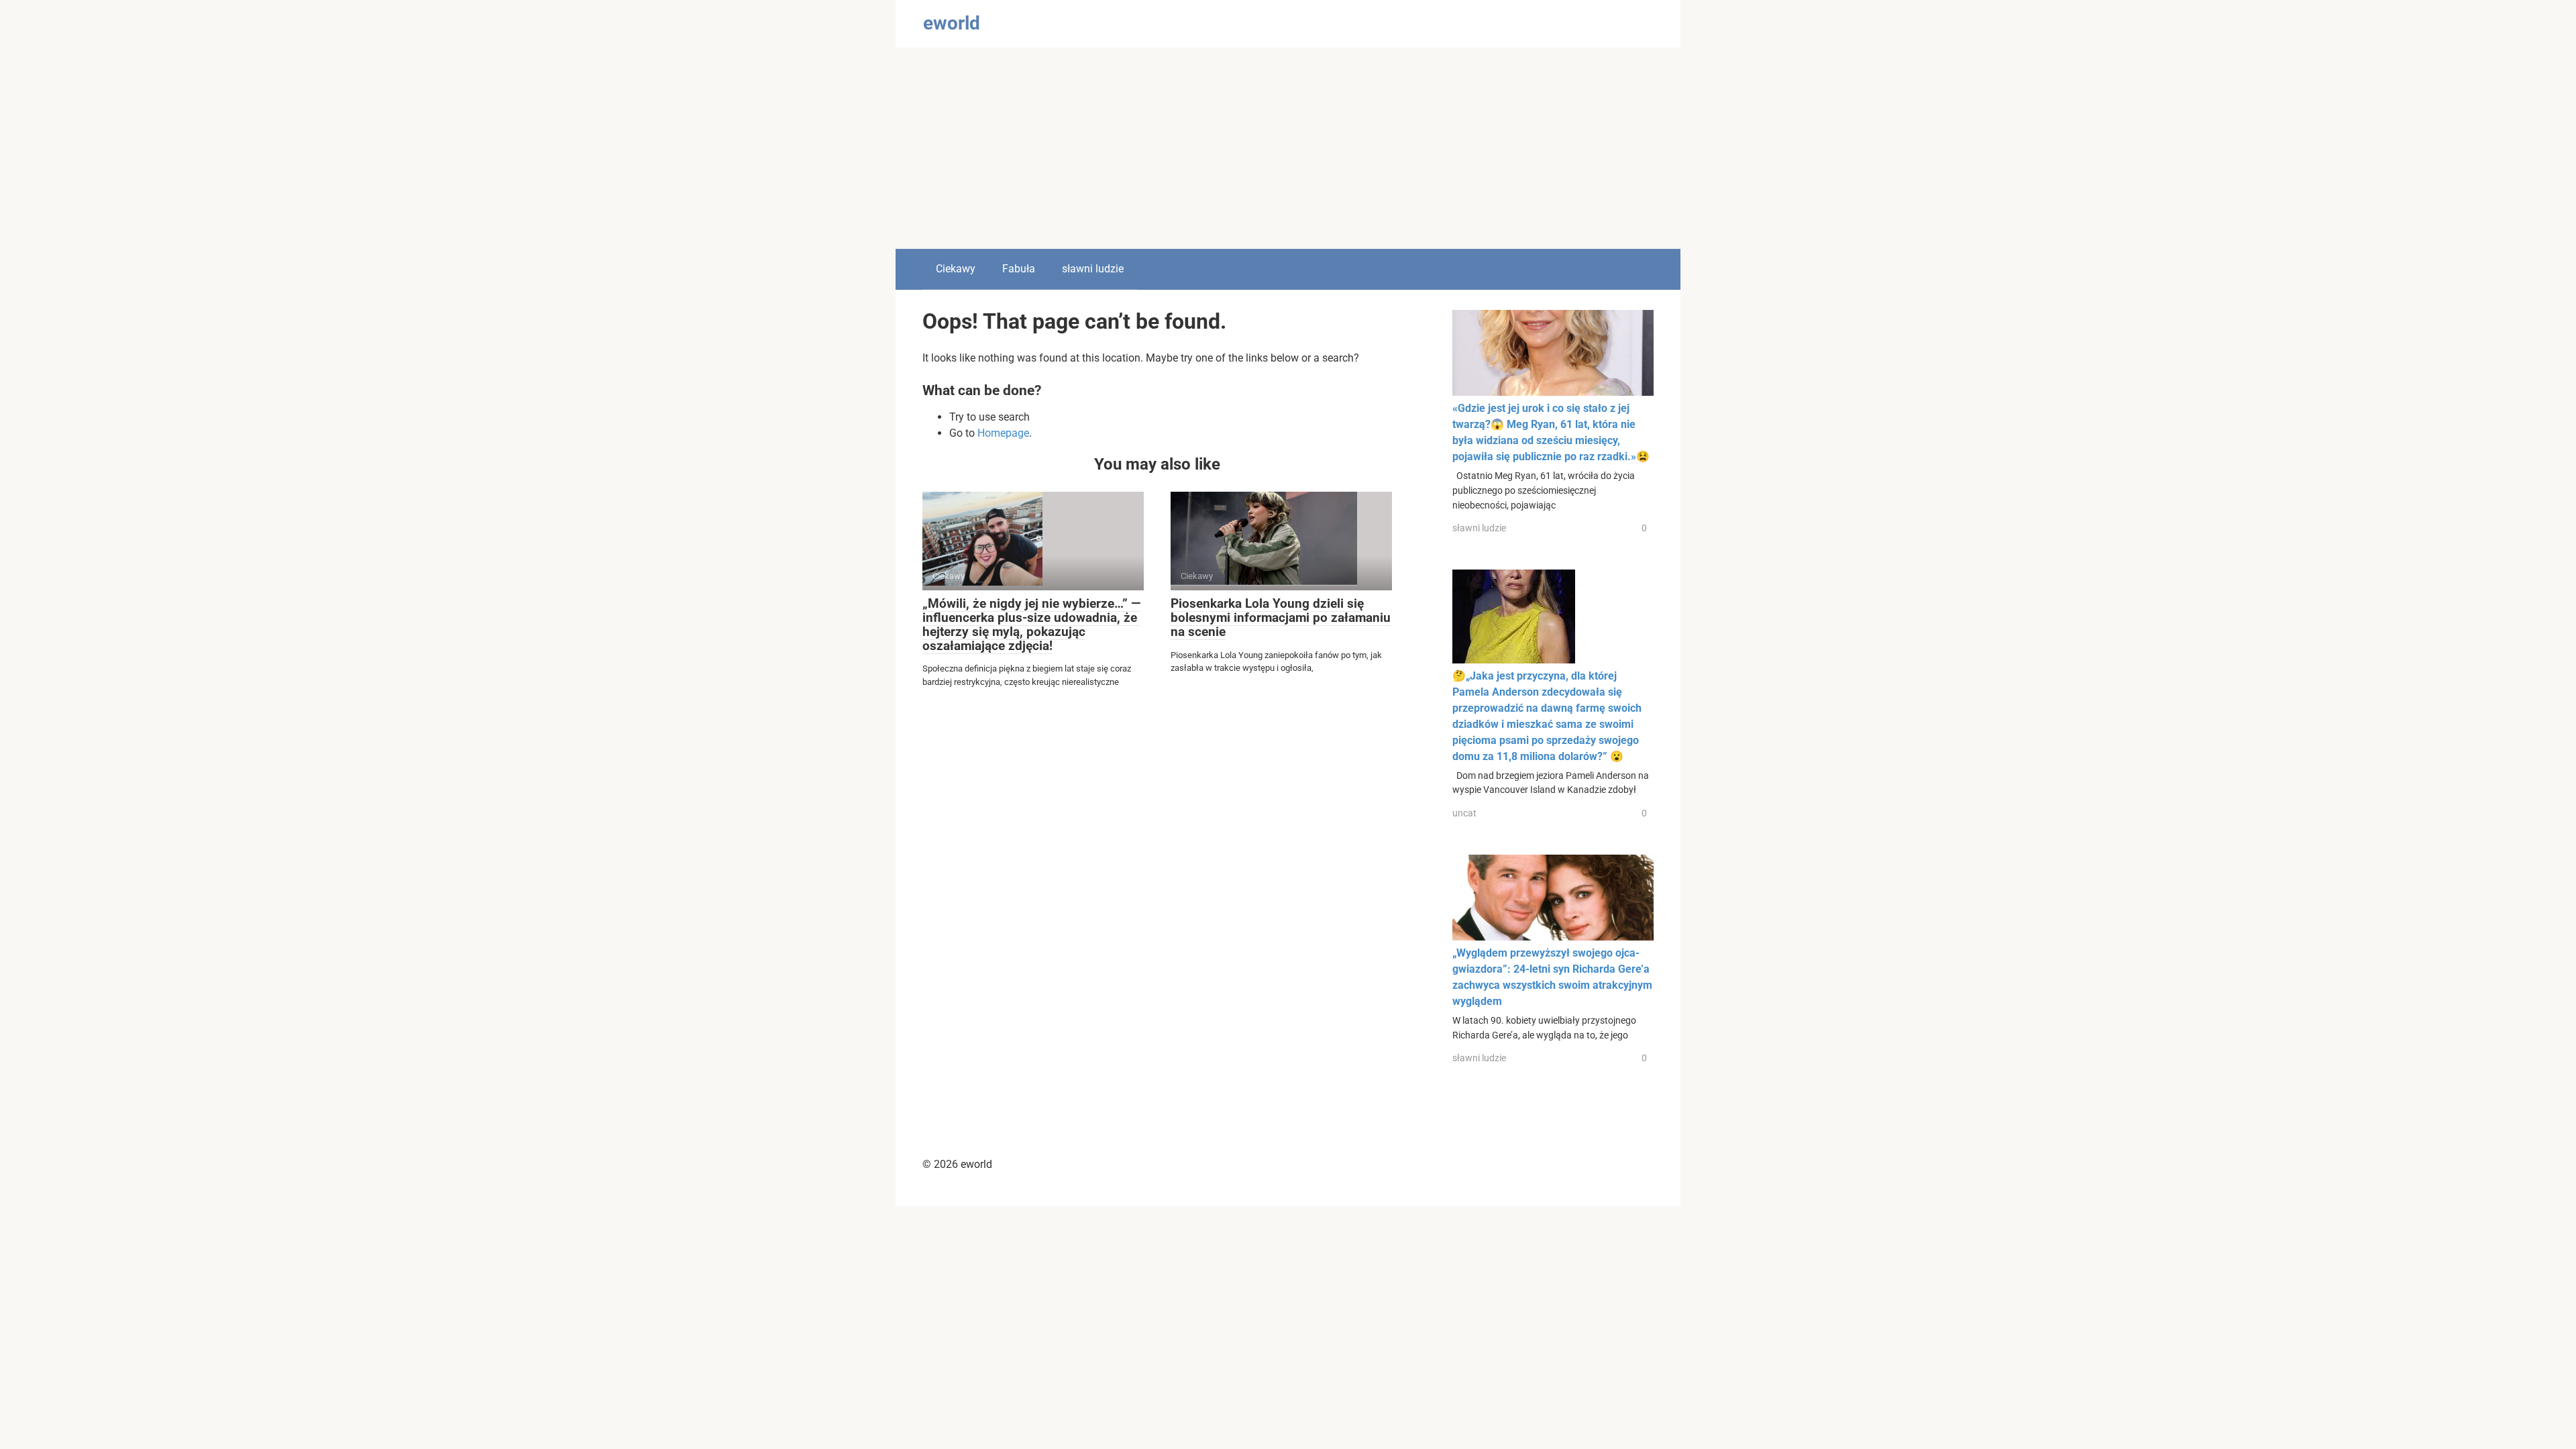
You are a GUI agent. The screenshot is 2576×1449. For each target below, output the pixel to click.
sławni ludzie (1093, 269)
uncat (1464, 813)
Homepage (1003, 433)
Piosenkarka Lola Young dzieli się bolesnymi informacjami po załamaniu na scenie (1281, 618)
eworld (952, 23)
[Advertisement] (1288, 148)
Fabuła (1019, 269)
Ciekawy (956, 269)
